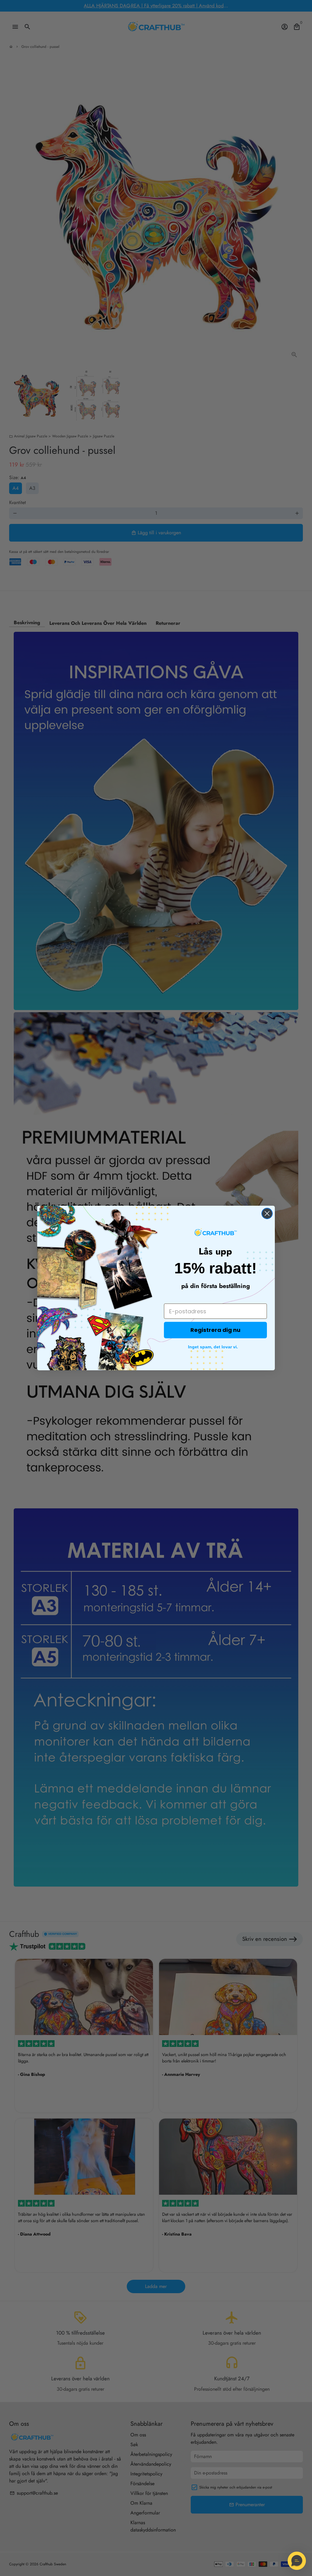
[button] (297, 2561)
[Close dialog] (267, 1213)
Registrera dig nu (215, 1330)
